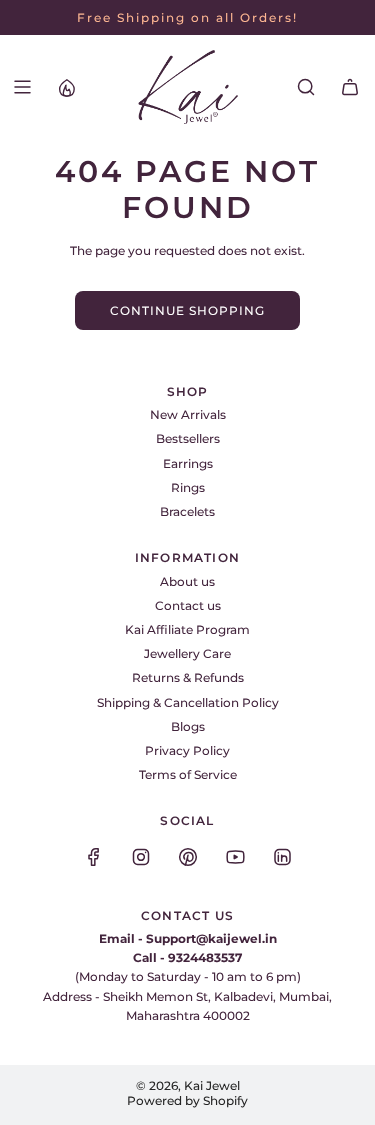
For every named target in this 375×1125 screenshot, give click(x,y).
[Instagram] (141, 857)
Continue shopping (187, 310)
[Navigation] (22, 87)
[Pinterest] (188, 857)
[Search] (306, 87)
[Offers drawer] (66, 87)
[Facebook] (94, 857)
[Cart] (350, 87)
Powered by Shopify (187, 1100)
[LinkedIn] (282, 857)
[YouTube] (235, 857)
